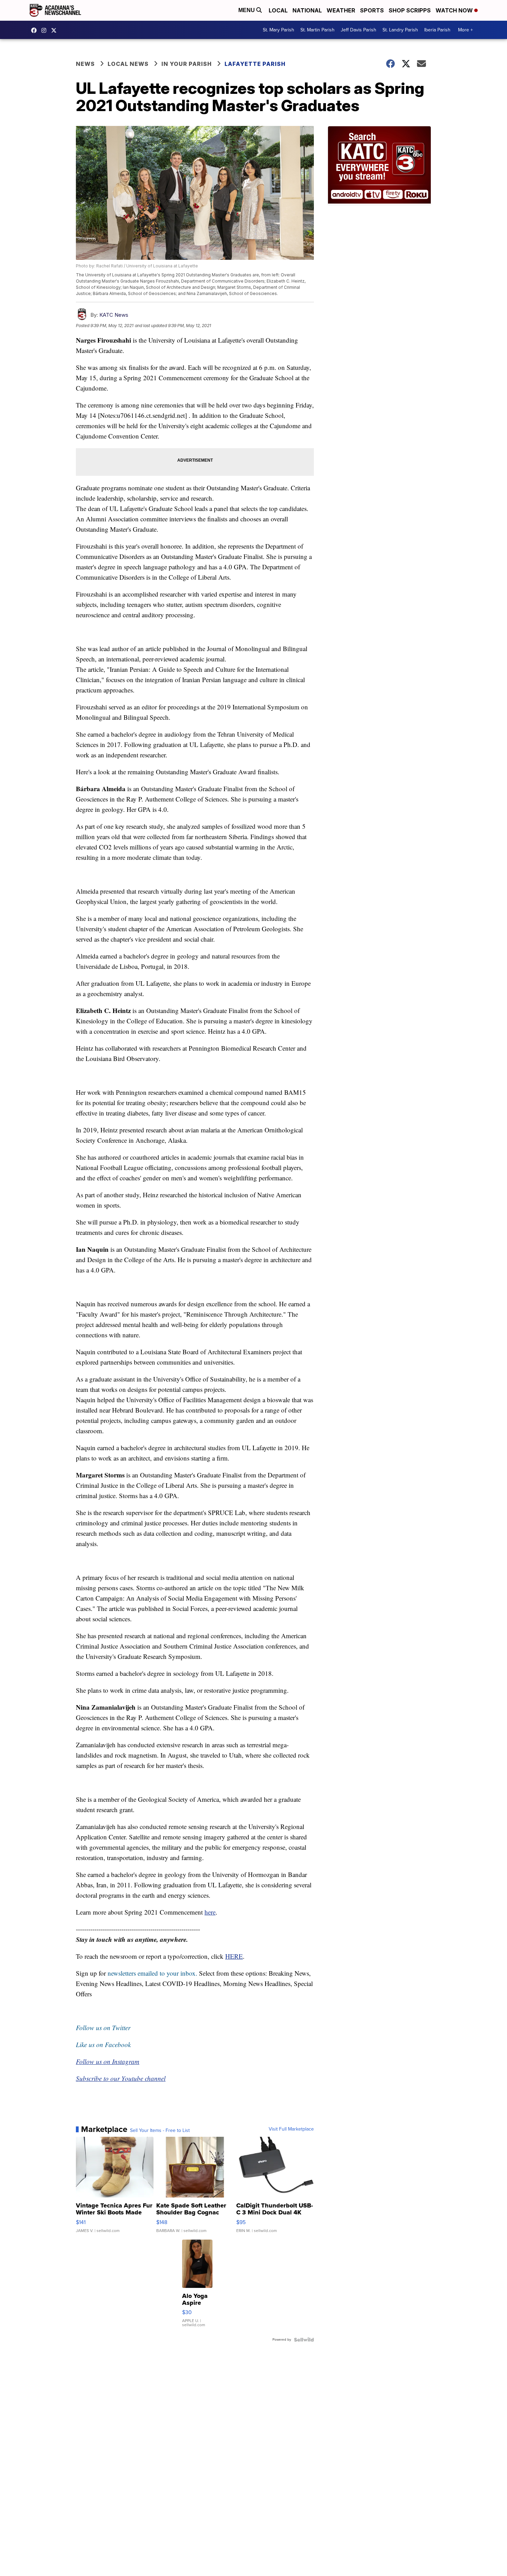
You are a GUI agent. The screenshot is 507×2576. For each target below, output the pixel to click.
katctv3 (36, 30)
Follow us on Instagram (108, 2061)
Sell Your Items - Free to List (160, 2131)
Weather (341, 10)
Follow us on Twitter (103, 2028)
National (307, 10)
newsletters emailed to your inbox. (152, 1973)
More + (465, 30)
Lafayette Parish (255, 64)
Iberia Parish (437, 30)
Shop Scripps (410, 10)
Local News (128, 64)
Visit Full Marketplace (291, 2129)
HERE (234, 1956)
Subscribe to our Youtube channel (121, 2078)
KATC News (114, 315)
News (85, 64)
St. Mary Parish (279, 30)
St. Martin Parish (317, 30)
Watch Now (455, 10)
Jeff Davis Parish (359, 30)
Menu (247, 10)
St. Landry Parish (400, 30)
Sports (372, 10)
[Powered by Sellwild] (304, 2340)
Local (278, 10)
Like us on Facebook (103, 2044)
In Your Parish (187, 64)
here (210, 1912)
